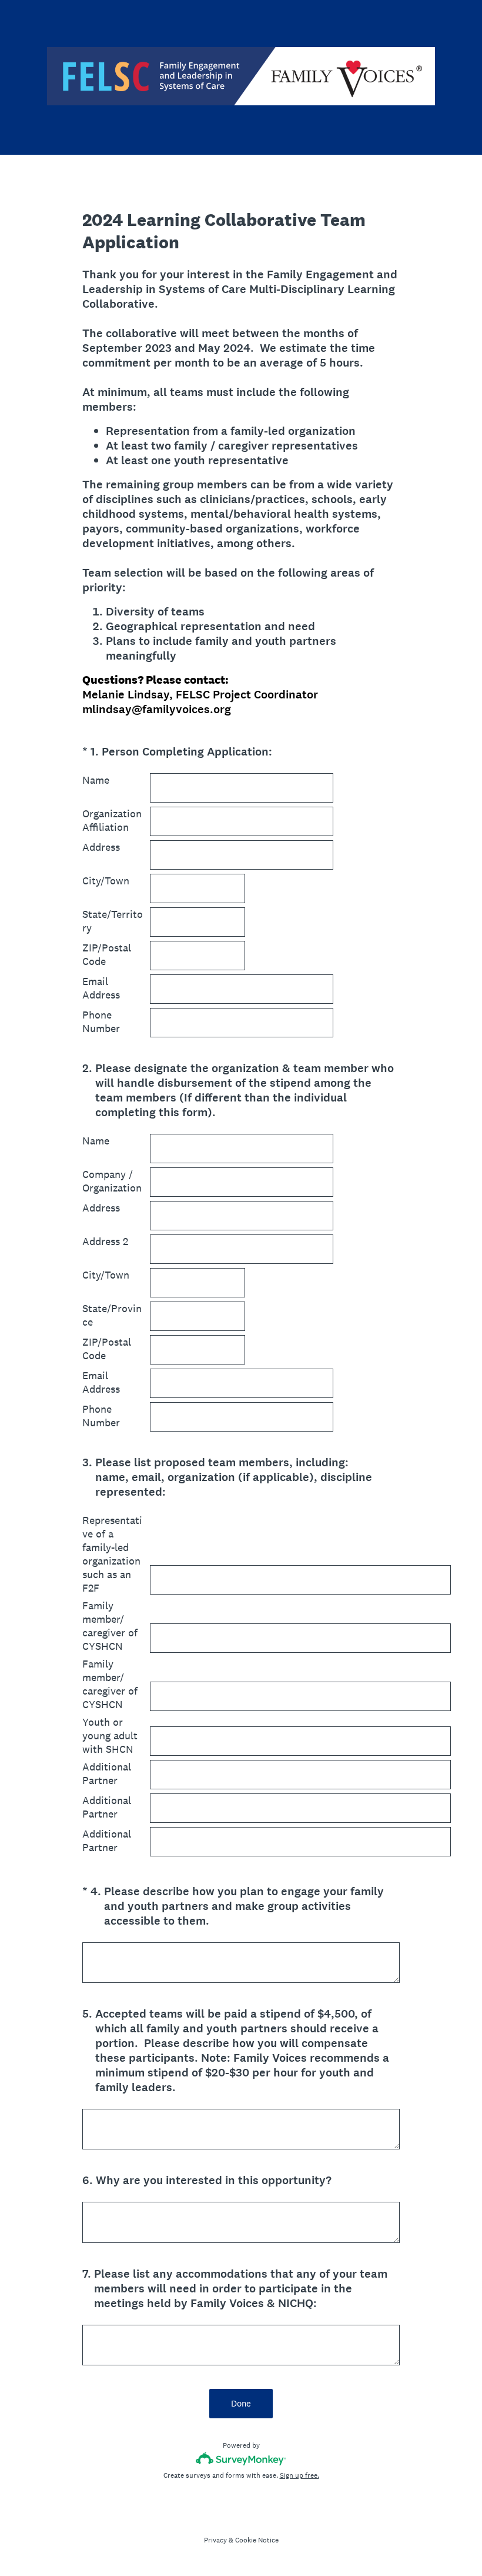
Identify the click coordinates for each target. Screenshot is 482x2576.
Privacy (215, 2540)
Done (241, 2403)
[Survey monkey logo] (241, 2459)
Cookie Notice (257, 2540)
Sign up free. (299, 2475)
